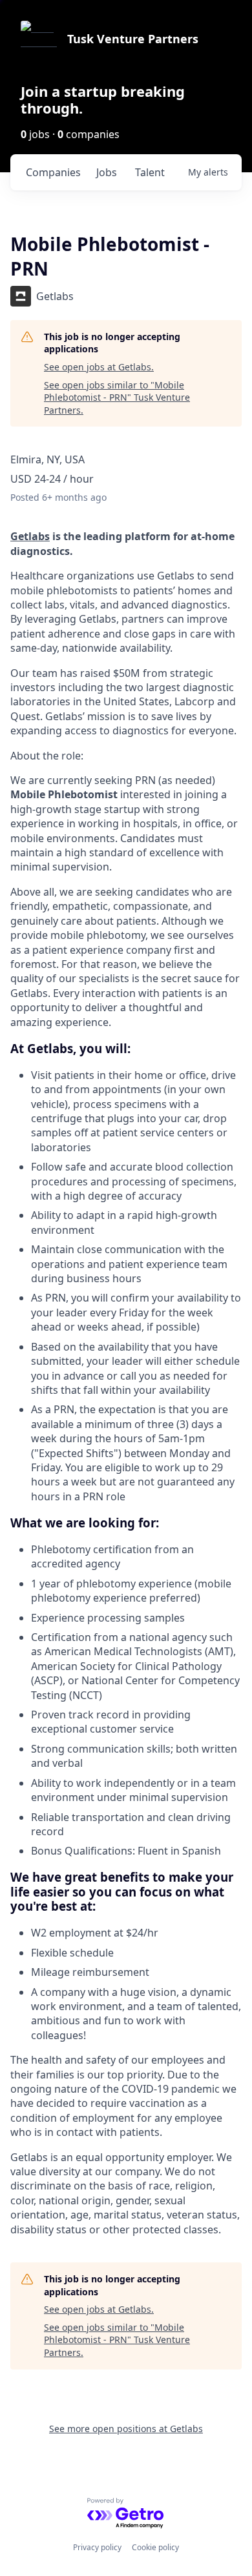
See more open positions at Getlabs (126, 2429)
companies (53, 172)
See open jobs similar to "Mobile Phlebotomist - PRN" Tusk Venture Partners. (117, 397)
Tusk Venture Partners (133, 39)
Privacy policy (97, 2547)
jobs (107, 172)
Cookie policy (155, 2547)
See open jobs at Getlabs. (99, 367)
